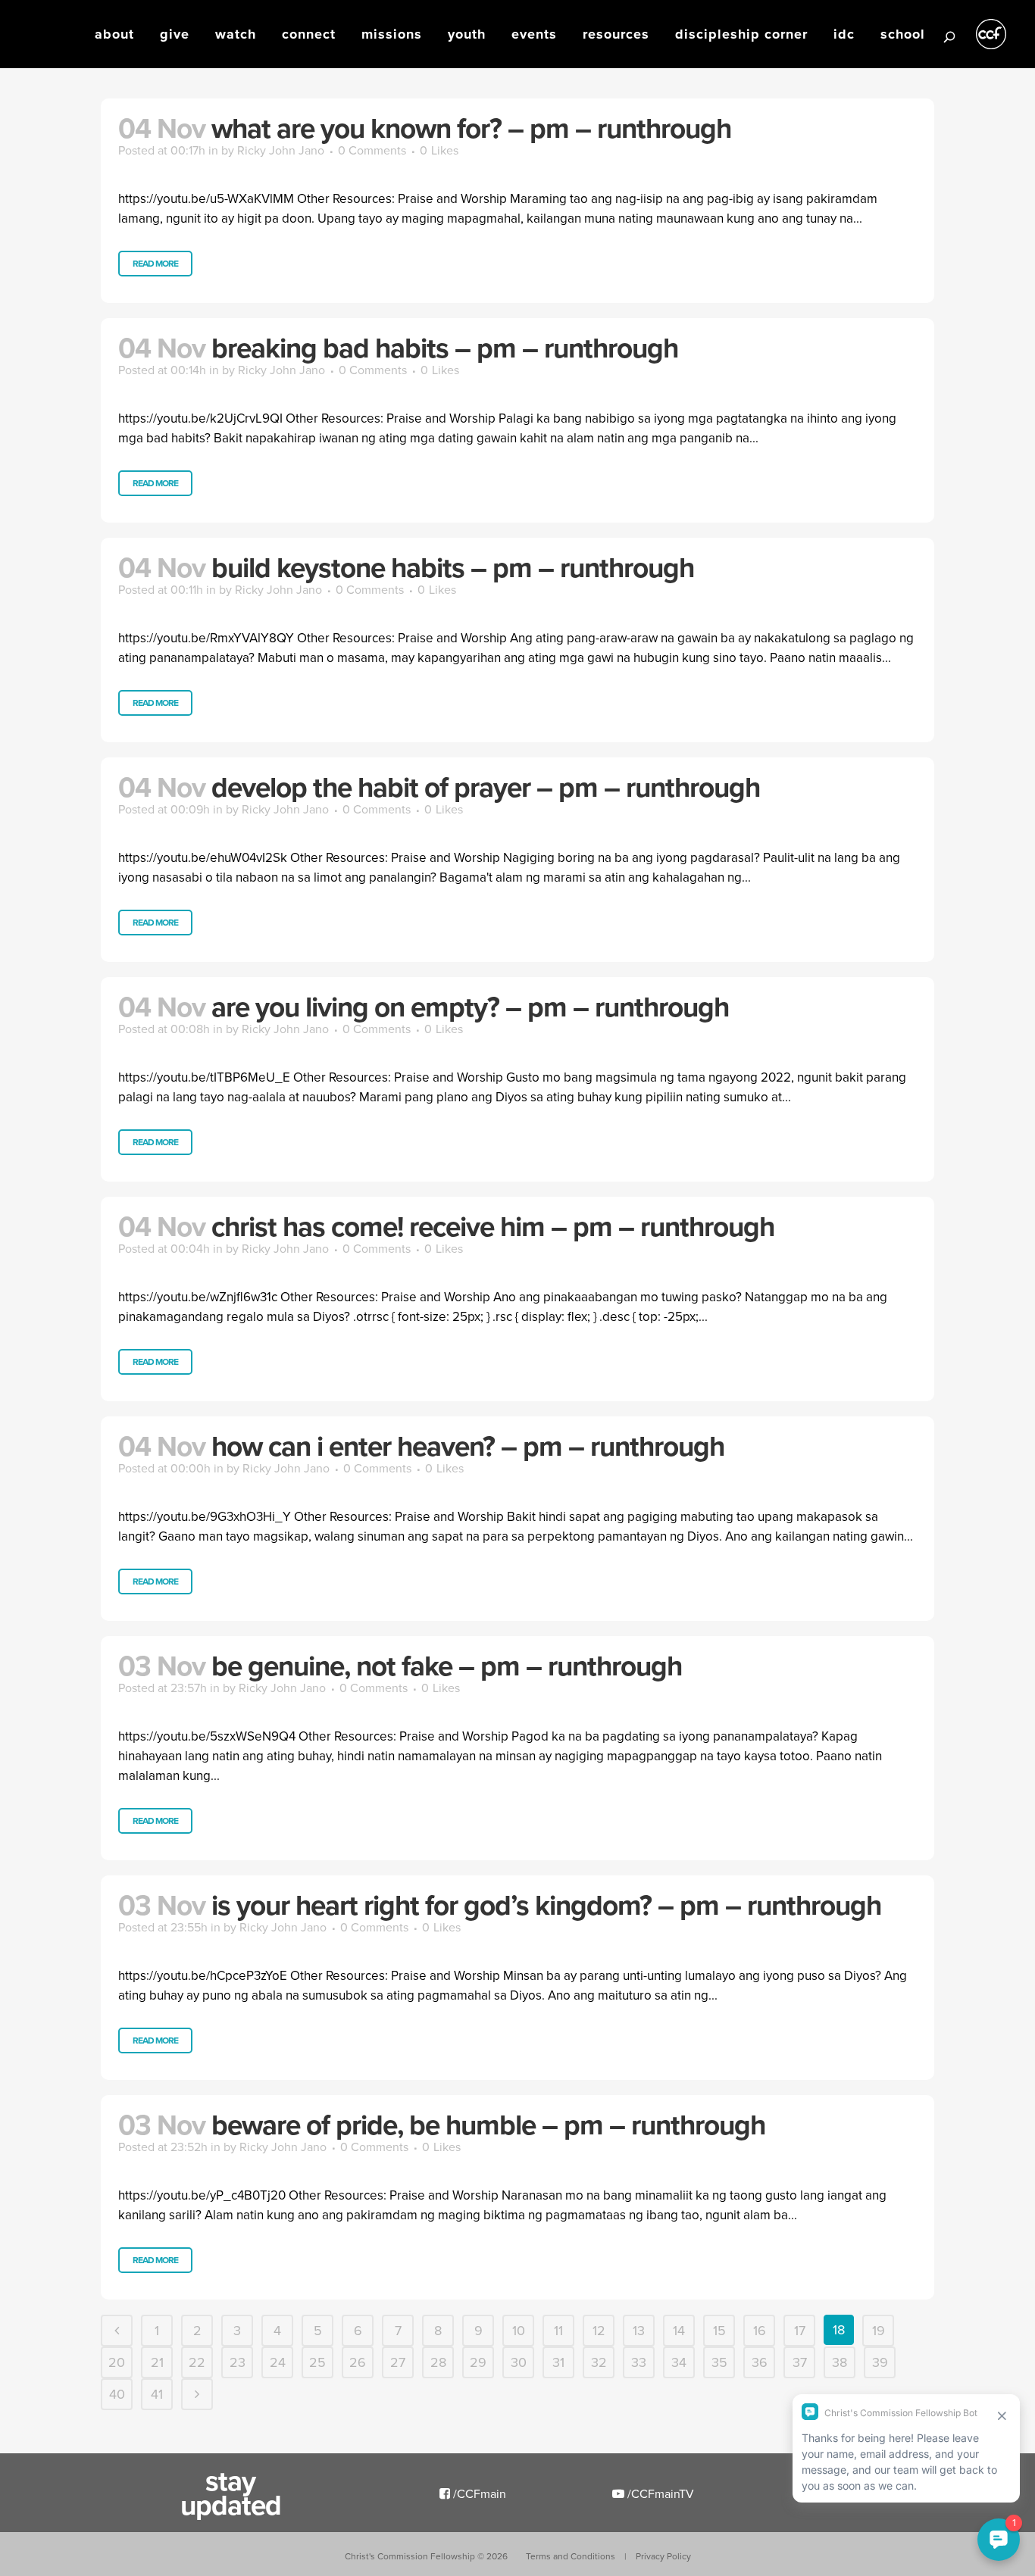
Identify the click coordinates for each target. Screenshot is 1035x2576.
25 (317, 2362)
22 (197, 2362)
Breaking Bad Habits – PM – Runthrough (445, 348)
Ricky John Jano (281, 150)
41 (157, 2394)
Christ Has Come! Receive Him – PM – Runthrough (493, 1226)
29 (478, 2362)
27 (398, 2362)
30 (519, 2362)
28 (438, 2362)
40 (117, 2394)
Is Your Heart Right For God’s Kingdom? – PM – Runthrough (546, 1905)
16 (760, 2330)
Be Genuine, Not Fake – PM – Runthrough (447, 1666)
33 (639, 2362)
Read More (155, 263)
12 (599, 2330)
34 (679, 2362)
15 (719, 2330)
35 (719, 2362)
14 (679, 2330)
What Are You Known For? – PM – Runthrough (471, 128)
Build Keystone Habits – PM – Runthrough (453, 567)
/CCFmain (478, 2493)
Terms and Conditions (571, 2556)
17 (800, 2330)
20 (117, 2362)
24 (278, 2362)
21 (157, 2362)
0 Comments (372, 150)
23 (238, 2362)
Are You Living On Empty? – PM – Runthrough (470, 1007)
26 (358, 2362)
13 (639, 2330)
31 (558, 2362)
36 (760, 2362)
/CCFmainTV (659, 2493)
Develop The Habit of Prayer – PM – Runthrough (486, 787)
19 (879, 2330)
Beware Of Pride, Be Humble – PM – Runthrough (488, 2125)
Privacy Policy (663, 2556)
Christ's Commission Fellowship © (426, 2556)
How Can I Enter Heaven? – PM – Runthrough (468, 1446)
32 (599, 2362)
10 (519, 2330)
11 (558, 2330)
